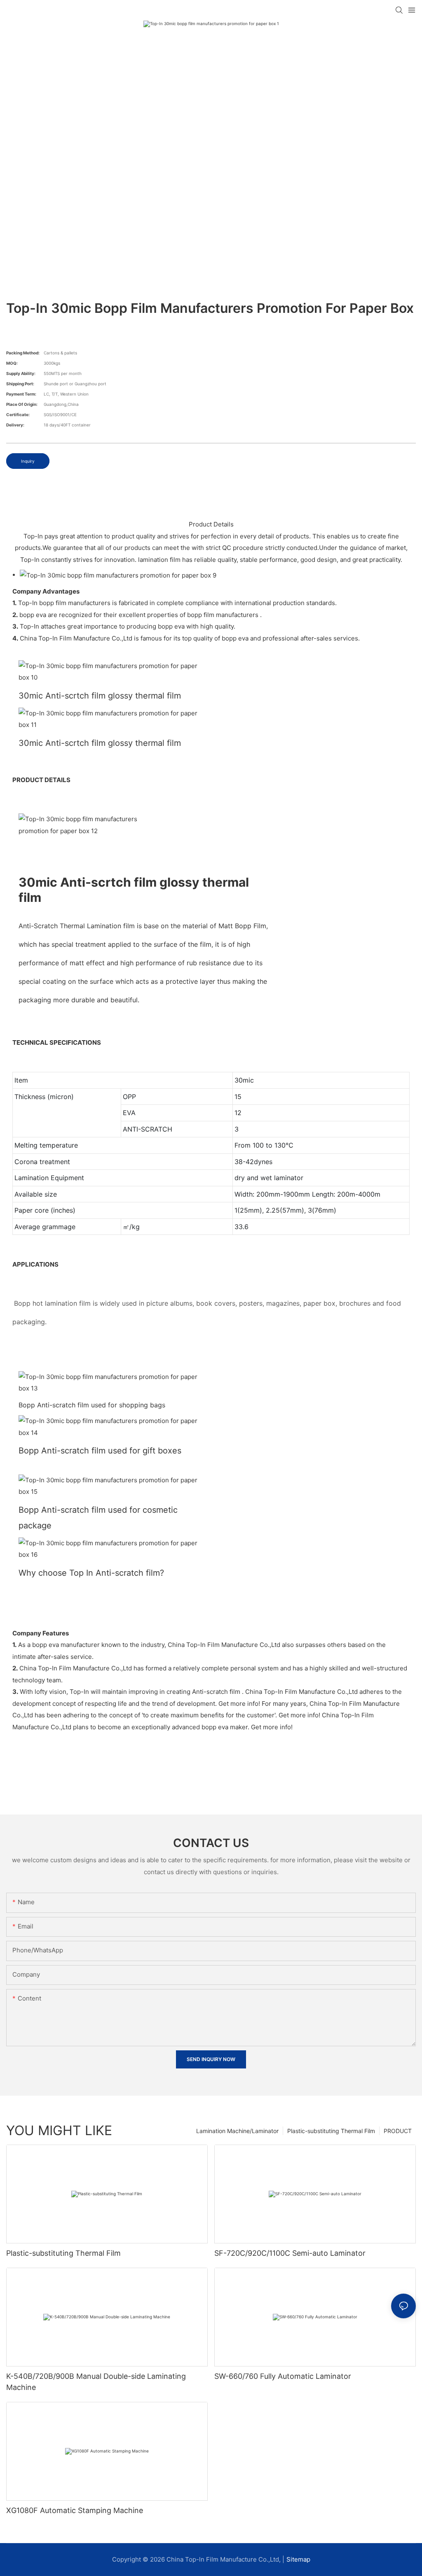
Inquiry (28, 461)
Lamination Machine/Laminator (237, 2131)
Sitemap (298, 2559)
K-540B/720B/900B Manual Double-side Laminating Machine (96, 2382)
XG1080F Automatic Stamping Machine (75, 2510)
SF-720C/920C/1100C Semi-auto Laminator (290, 2253)
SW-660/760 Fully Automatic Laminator (283, 2376)
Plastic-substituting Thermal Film (331, 2131)
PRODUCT (398, 2131)
